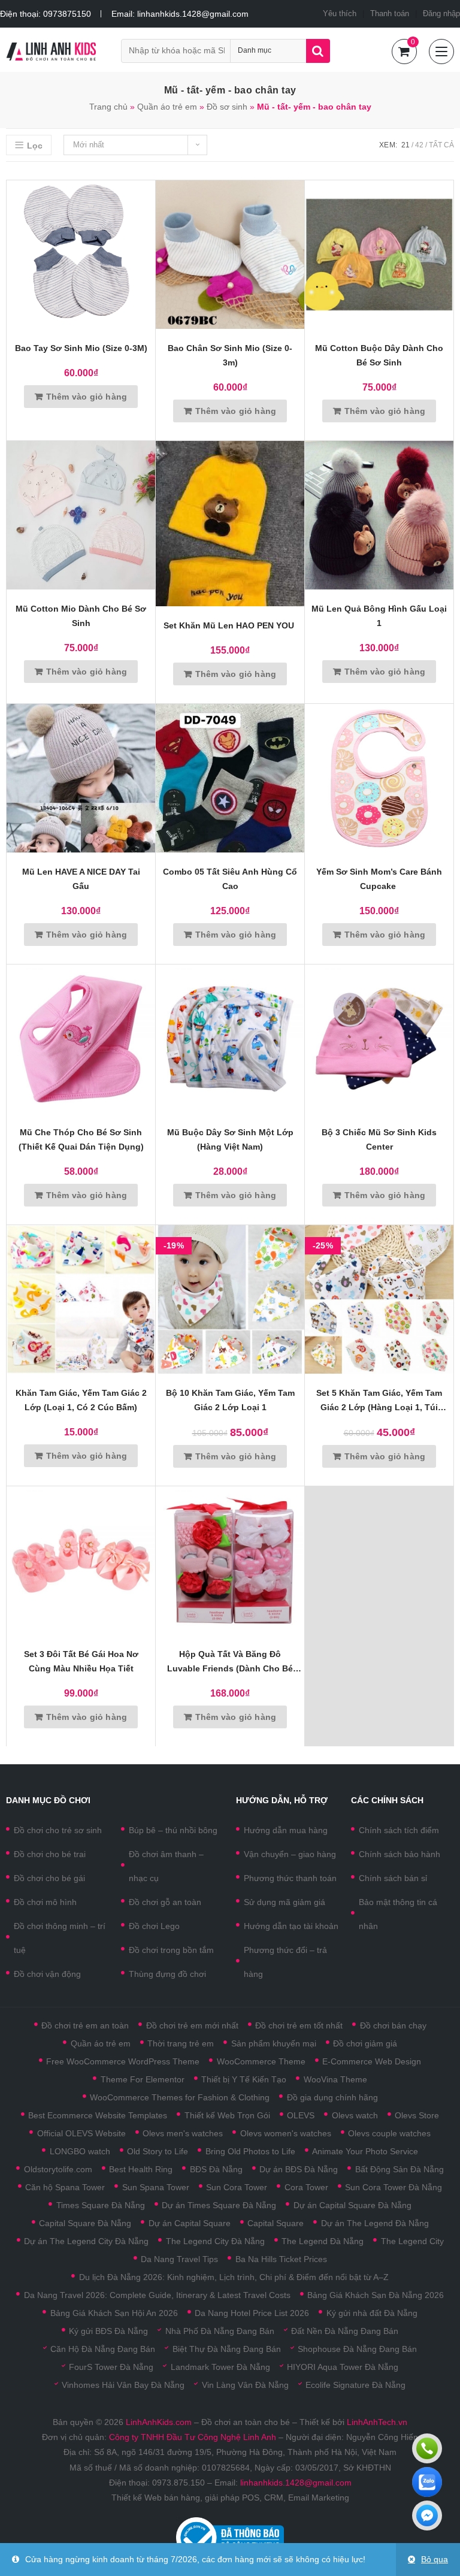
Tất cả (441, 145)
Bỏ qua (435, 2559)
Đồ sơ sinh (227, 107)
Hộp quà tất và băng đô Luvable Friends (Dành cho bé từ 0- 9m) (230, 1662)
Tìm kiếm (318, 51)
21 (405, 145)
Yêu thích (340, 13)
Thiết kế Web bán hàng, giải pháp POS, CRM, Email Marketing (230, 2498)
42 (419, 145)
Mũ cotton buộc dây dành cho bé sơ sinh (379, 355)
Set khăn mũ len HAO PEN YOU (230, 625)
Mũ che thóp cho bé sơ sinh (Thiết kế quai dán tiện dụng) (81, 1139)
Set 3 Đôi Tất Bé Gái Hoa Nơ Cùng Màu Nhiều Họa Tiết (81, 1661)
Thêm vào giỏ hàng (87, 397)
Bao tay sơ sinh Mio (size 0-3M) (81, 348)
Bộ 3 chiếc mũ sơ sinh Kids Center (379, 1139)
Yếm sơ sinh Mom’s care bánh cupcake (379, 879)
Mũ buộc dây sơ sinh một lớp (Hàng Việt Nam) (230, 1139)
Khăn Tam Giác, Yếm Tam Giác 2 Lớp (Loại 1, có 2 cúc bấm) (81, 1400)
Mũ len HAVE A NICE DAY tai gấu (81, 879)
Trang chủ (108, 107)
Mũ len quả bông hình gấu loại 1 (379, 616)
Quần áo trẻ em (167, 107)
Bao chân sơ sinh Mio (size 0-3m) (230, 355)
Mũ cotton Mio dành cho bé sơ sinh (81, 616)
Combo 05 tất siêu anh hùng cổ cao (230, 879)
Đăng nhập (441, 13)
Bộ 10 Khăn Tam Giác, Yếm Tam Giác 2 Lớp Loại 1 (230, 1400)
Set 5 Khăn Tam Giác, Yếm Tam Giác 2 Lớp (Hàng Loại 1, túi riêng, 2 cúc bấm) (379, 1401)
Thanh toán (390, 13)
